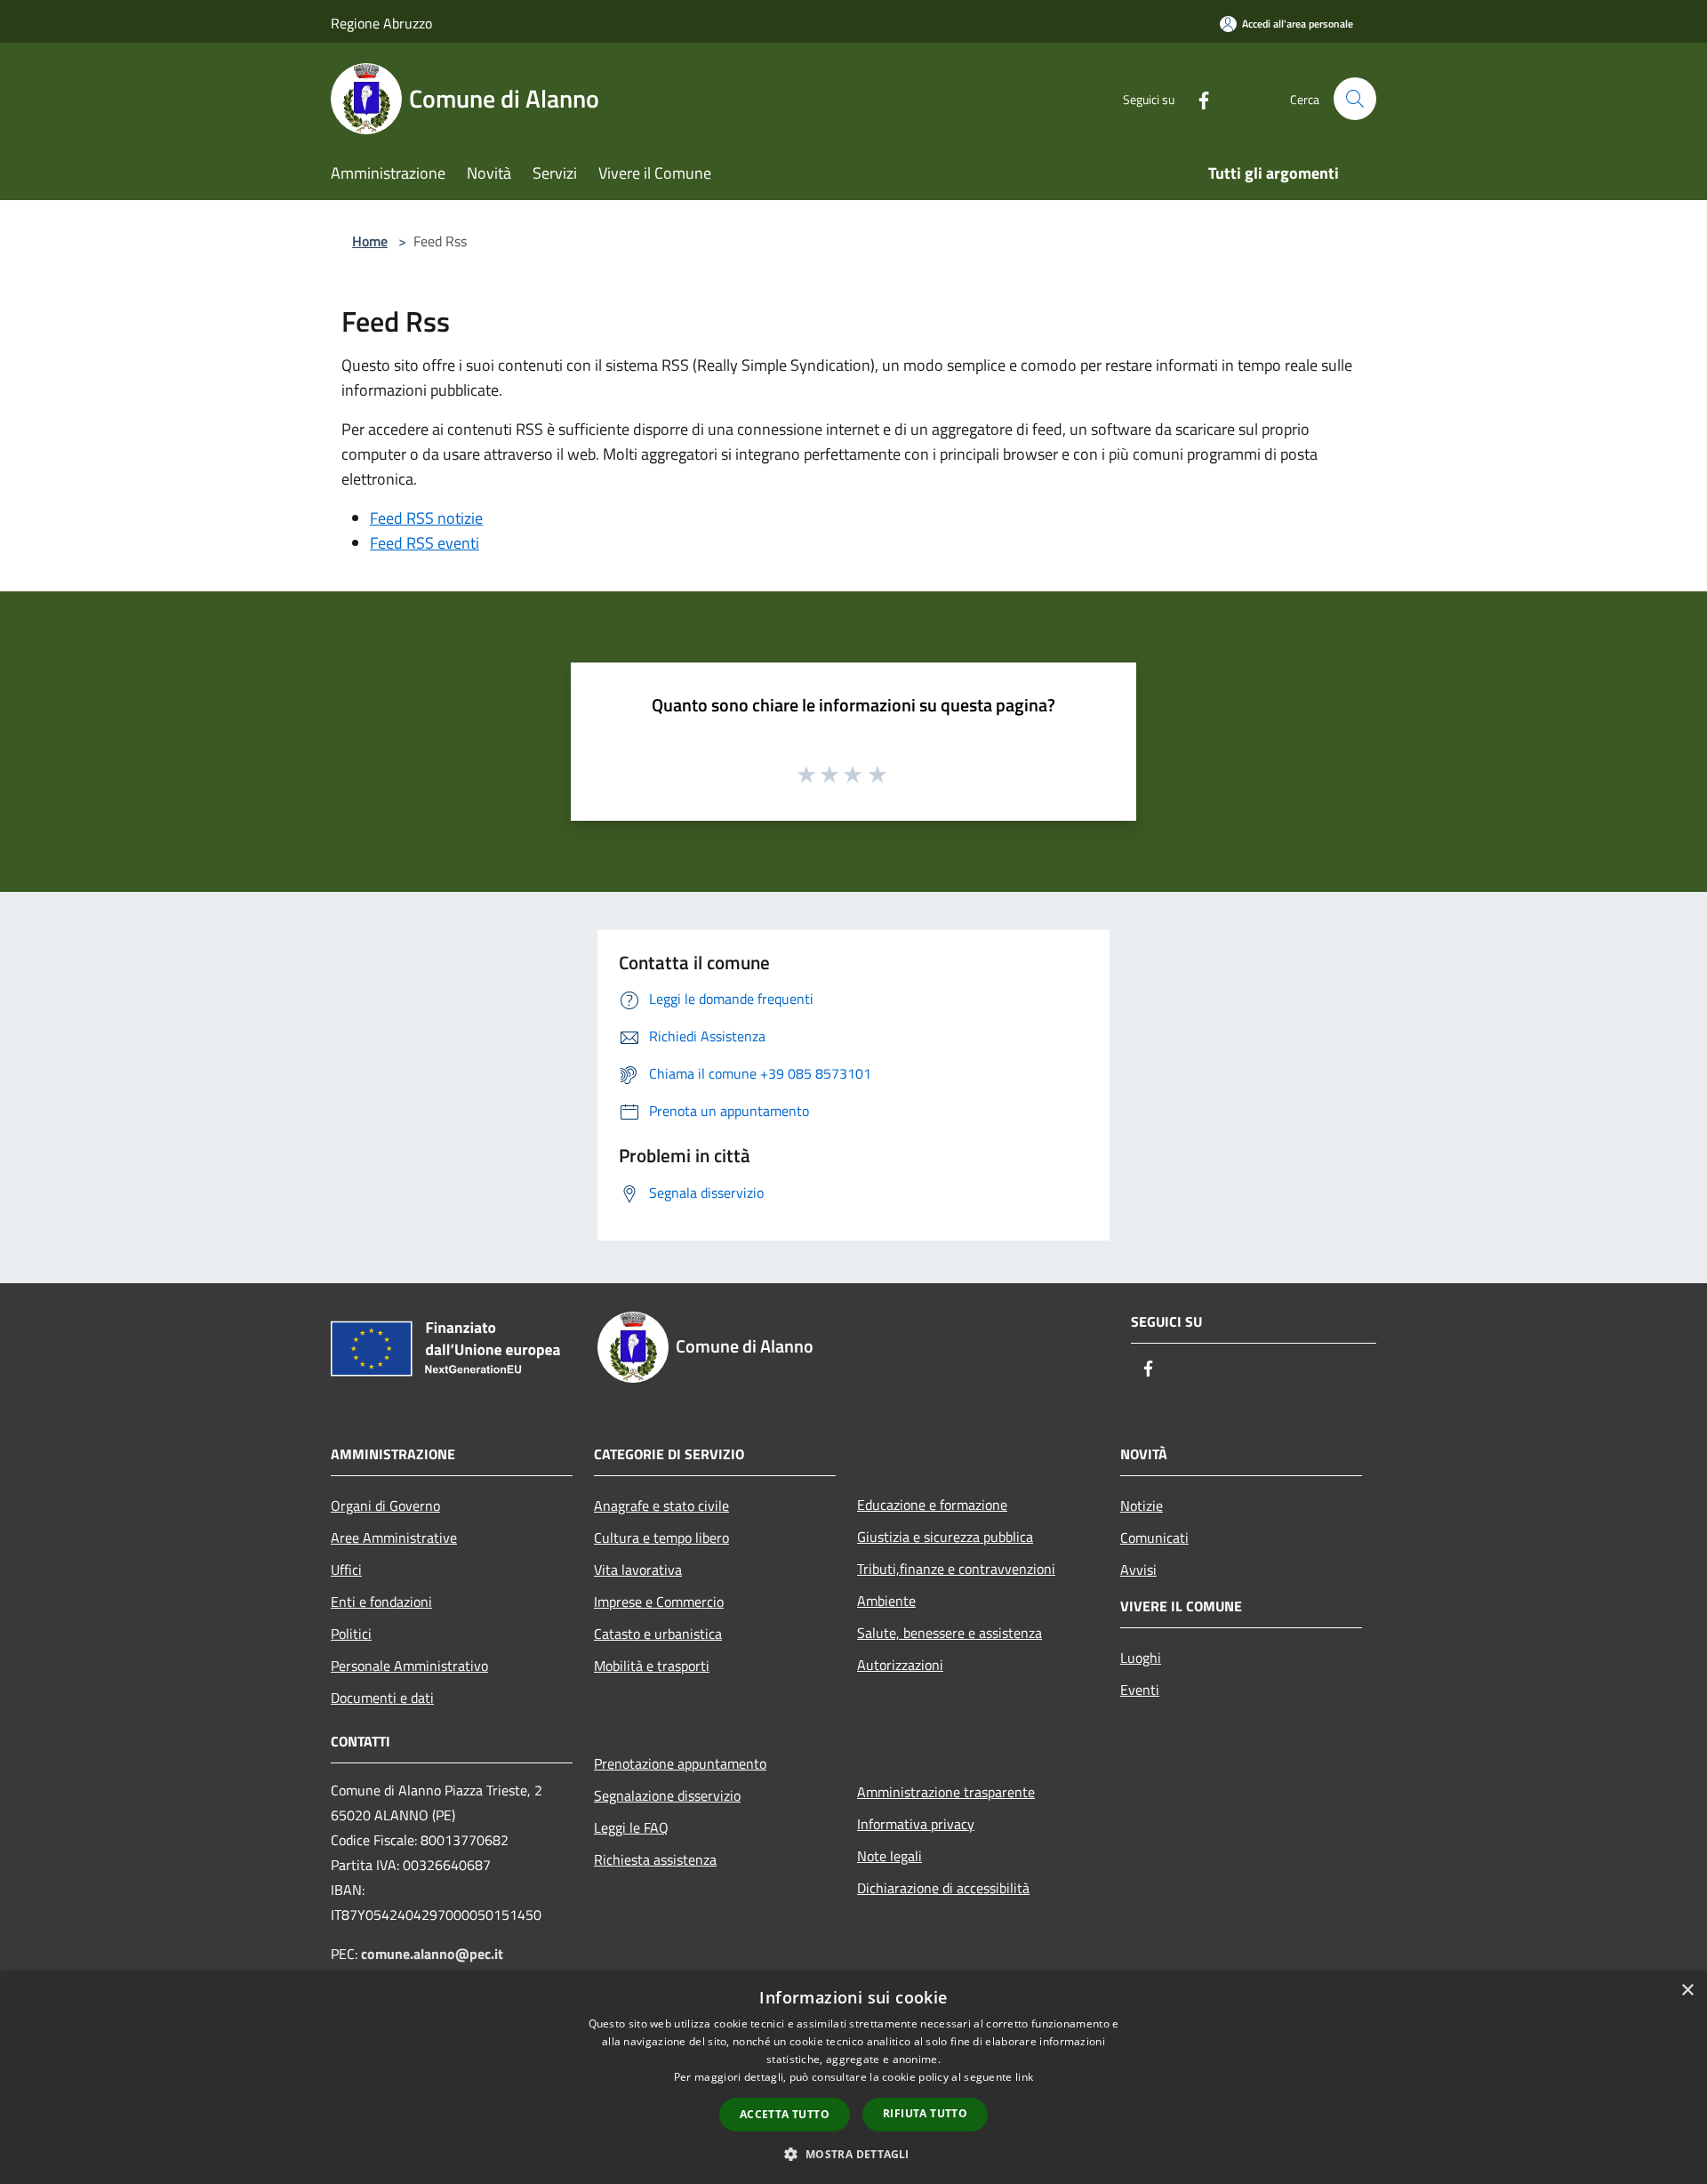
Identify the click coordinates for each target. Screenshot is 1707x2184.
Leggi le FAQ (631, 1827)
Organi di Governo (385, 1506)
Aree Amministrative (394, 1538)
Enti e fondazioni (381, 1602)
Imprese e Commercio (659, 1602)
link (1024, 2077)
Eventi (1140, 1690)
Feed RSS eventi (425, 543)
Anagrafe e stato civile (661, 1506)
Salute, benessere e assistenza (950, 1633)
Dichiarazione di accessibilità (943, 1888)
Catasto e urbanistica (658, 1634)
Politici (351, 1634)
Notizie (1142, 1506)
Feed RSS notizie (426, 518)
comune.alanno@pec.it (432, 1954)
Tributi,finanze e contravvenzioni (956, 1569)
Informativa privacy (916, 1824)
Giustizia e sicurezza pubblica (945, 1537)
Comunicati (1154, 1538)
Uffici (346, 1570)
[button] (853, 2154)
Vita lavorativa (638, 1570)
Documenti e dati (382, 1698)
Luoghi (1141, 1658)
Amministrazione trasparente (946, 1792)
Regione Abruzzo (381, 23)
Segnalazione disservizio (667, 1795)
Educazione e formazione (932, 1505)
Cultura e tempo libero (661, 1538)
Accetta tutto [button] (785, 2114)
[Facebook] (1197, 98)
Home (370, 241)
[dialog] (853, 2078)
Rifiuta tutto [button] (925, 2113)
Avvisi (1138, 1570)
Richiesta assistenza (655, 1859)
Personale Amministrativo (409, 1666)
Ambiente (886, 1601)
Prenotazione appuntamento (680, 1763)
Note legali (890, 1856)
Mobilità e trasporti (652, 1666)
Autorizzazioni (900, 1665)
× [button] (1687, 1991)
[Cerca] (1355, 99)
